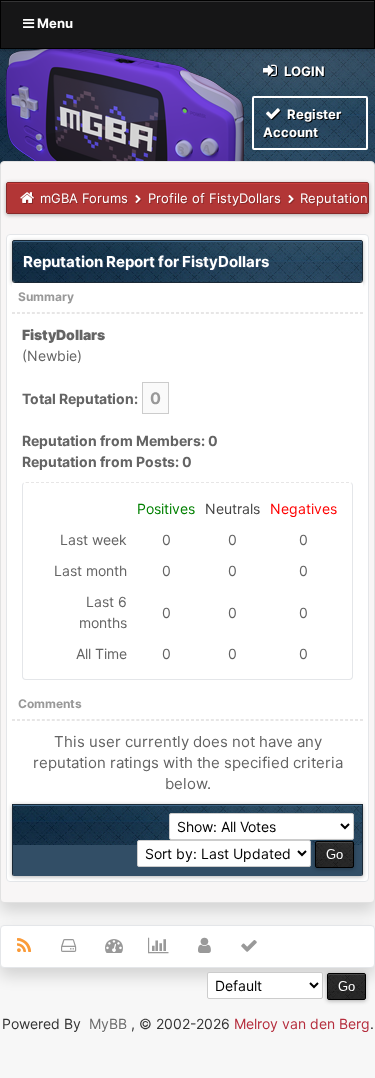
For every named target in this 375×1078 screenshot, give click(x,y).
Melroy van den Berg (302, 1023)
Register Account (302, 123)
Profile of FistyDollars (214, 198)
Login (303, 71)
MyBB (108, 1023)
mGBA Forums (84, 198)
